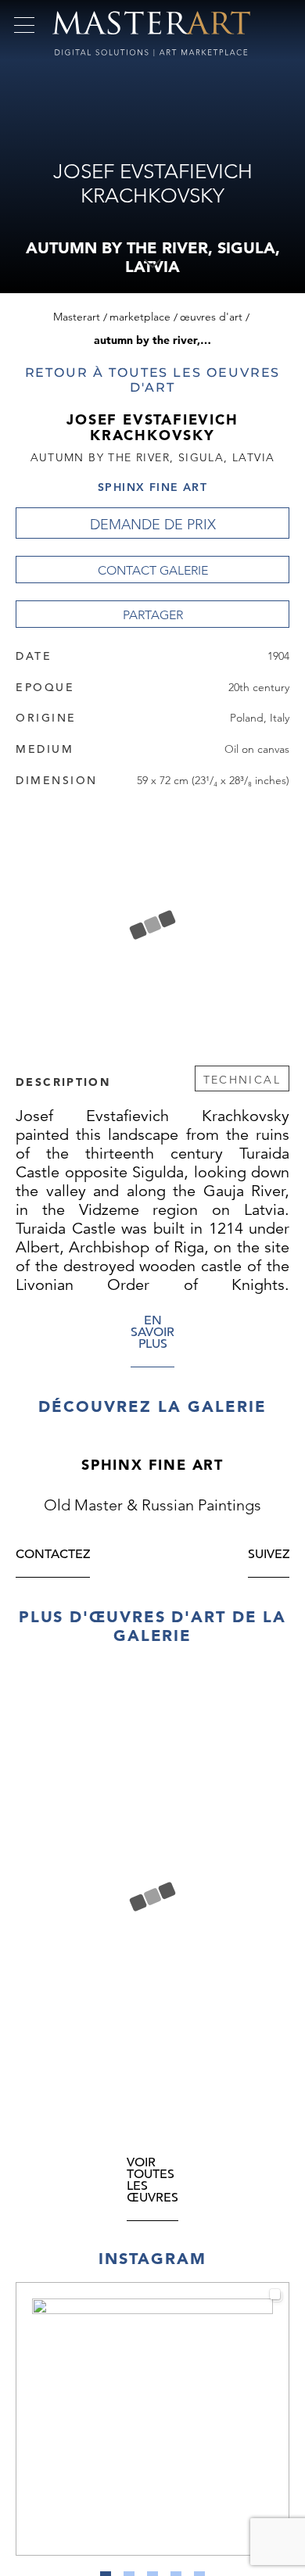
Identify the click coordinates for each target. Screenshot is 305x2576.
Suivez (269, 1746)
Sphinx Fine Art (152, 487)
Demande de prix (153, 525)
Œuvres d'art (211, 317)
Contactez (53, 1746)
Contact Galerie (153, 570)
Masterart (77, 317)
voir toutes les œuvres (152, 2372)
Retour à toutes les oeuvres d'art (153, 380)
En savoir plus (152, 1333)
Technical (242, 1080)
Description (63, 1081)
